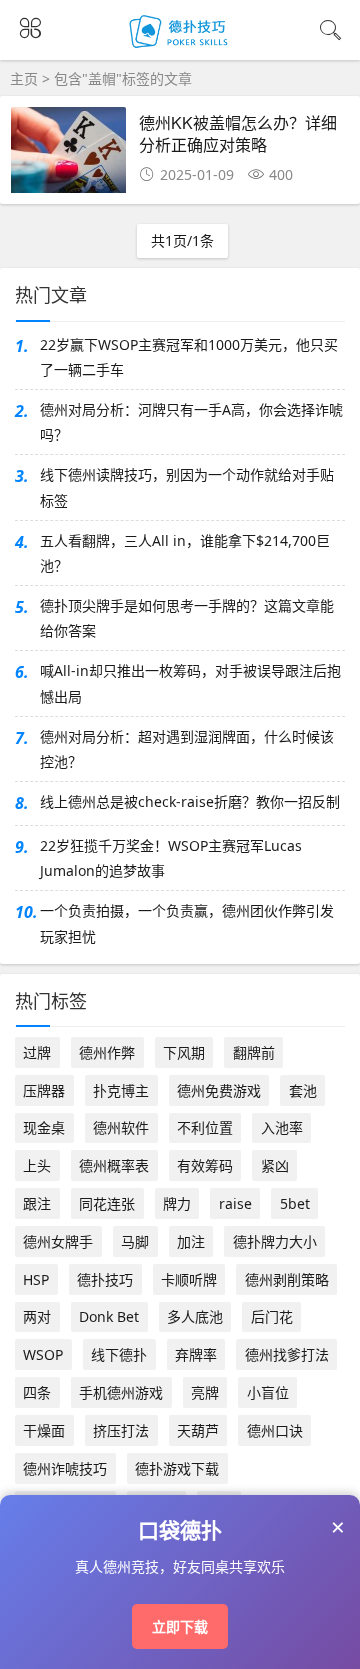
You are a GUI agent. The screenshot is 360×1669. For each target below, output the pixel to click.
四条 (37, 1392)
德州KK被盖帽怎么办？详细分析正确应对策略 (238, 133)
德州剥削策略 (287, 1279)
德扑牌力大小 (275, 1241)
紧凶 (275, 1165)
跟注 (37, 1203)
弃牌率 (196, 1354)
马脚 (135, 1241)
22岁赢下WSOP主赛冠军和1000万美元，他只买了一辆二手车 (189, 357)
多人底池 (195, 1316)
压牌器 (44, 1090)
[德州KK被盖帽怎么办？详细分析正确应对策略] (68, 155)
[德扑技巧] (180, 47)
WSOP (43, 1354)
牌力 (177, 1203)
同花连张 (107, 1203)
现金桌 (44, 1127)
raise (235, 1203)
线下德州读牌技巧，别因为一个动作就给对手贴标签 (187, 487)
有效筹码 (205, 1165)
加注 (191, 1241)
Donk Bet (109, 1316)
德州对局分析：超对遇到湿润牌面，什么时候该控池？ (187, 749)
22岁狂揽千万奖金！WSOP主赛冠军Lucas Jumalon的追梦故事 (171, 858)
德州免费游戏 (219, 1090)
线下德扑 (119, 1354)
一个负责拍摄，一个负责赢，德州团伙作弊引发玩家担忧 (187, 923)
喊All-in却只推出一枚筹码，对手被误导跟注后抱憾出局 (190, 683)
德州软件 (121, 1127)
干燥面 (44, 1430)
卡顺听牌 (189, 1279)
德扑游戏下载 (177, 1468)
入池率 (282, 1127)
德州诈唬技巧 (65, 1468)
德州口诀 (275, 1430)
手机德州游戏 (121, 1392)
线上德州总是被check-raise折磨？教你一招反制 (190, 801)
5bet (295, 1203)
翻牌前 (254, 1052)
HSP (36, 1279)
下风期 (184, 1052)
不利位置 (205, 1127)
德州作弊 (107, 1052)
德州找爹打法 (287, 1354)
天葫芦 (198, 1430)
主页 (24, 78)
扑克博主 (121, 1090)
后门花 (272, 1316)
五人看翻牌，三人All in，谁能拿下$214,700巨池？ (185, 553)
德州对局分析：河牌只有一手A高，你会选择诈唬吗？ (191, 422)
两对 (37, 1316)
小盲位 (268, 1392)
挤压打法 (121, 1430)
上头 (37, 1165)
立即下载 (180, 1626)
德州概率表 (114, 1165)
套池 (303, 1090)
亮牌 (205, 1392)
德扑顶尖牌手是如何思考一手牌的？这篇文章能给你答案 (187, 618)
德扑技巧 (105, 1279)
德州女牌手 (58, 1241)
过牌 (37, 1052)
